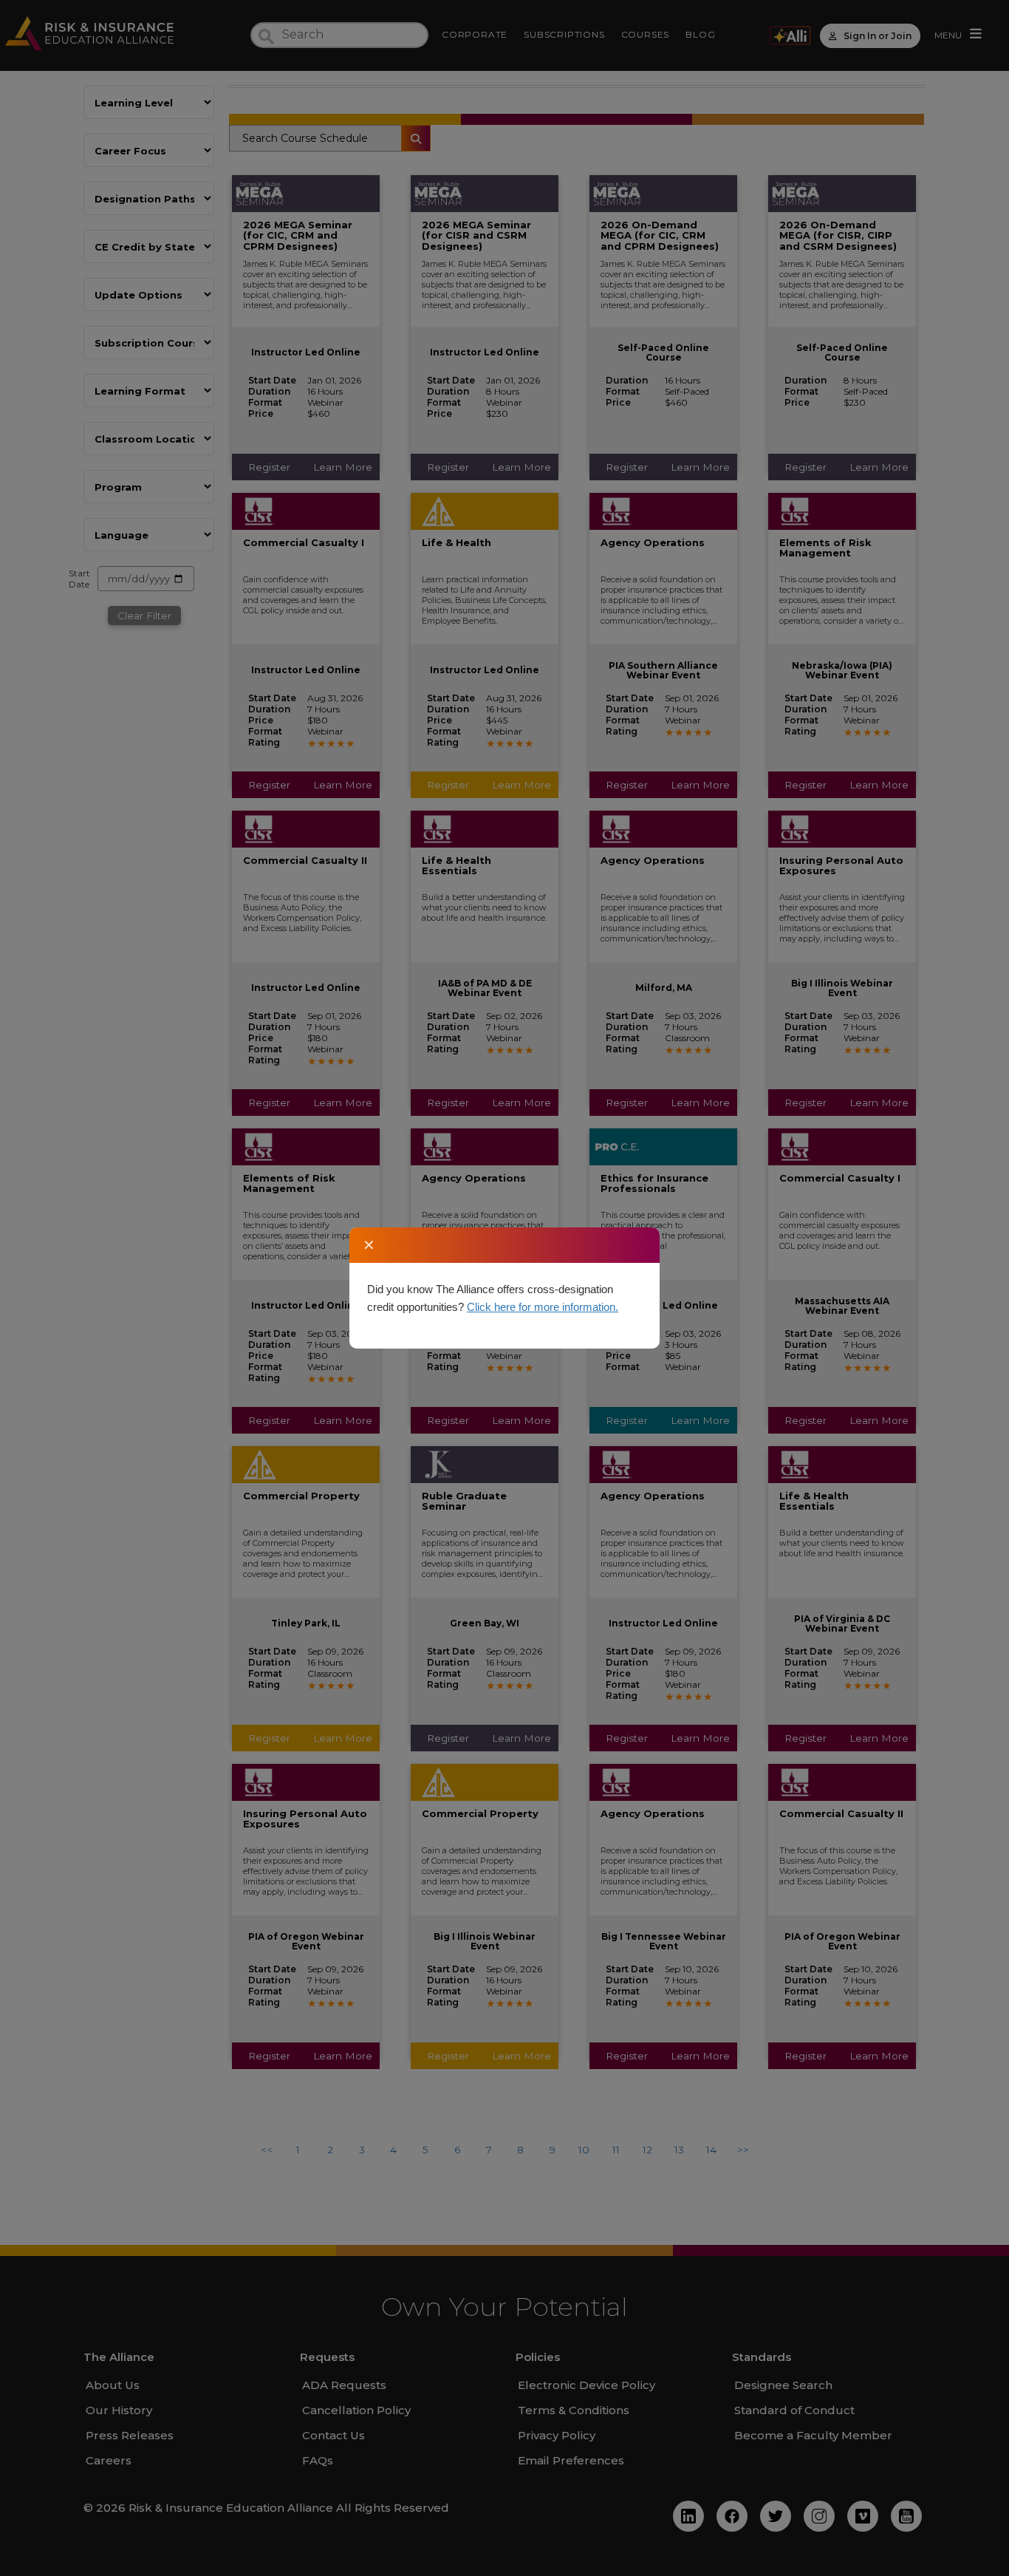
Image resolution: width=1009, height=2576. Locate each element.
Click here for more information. (543, 1307)
